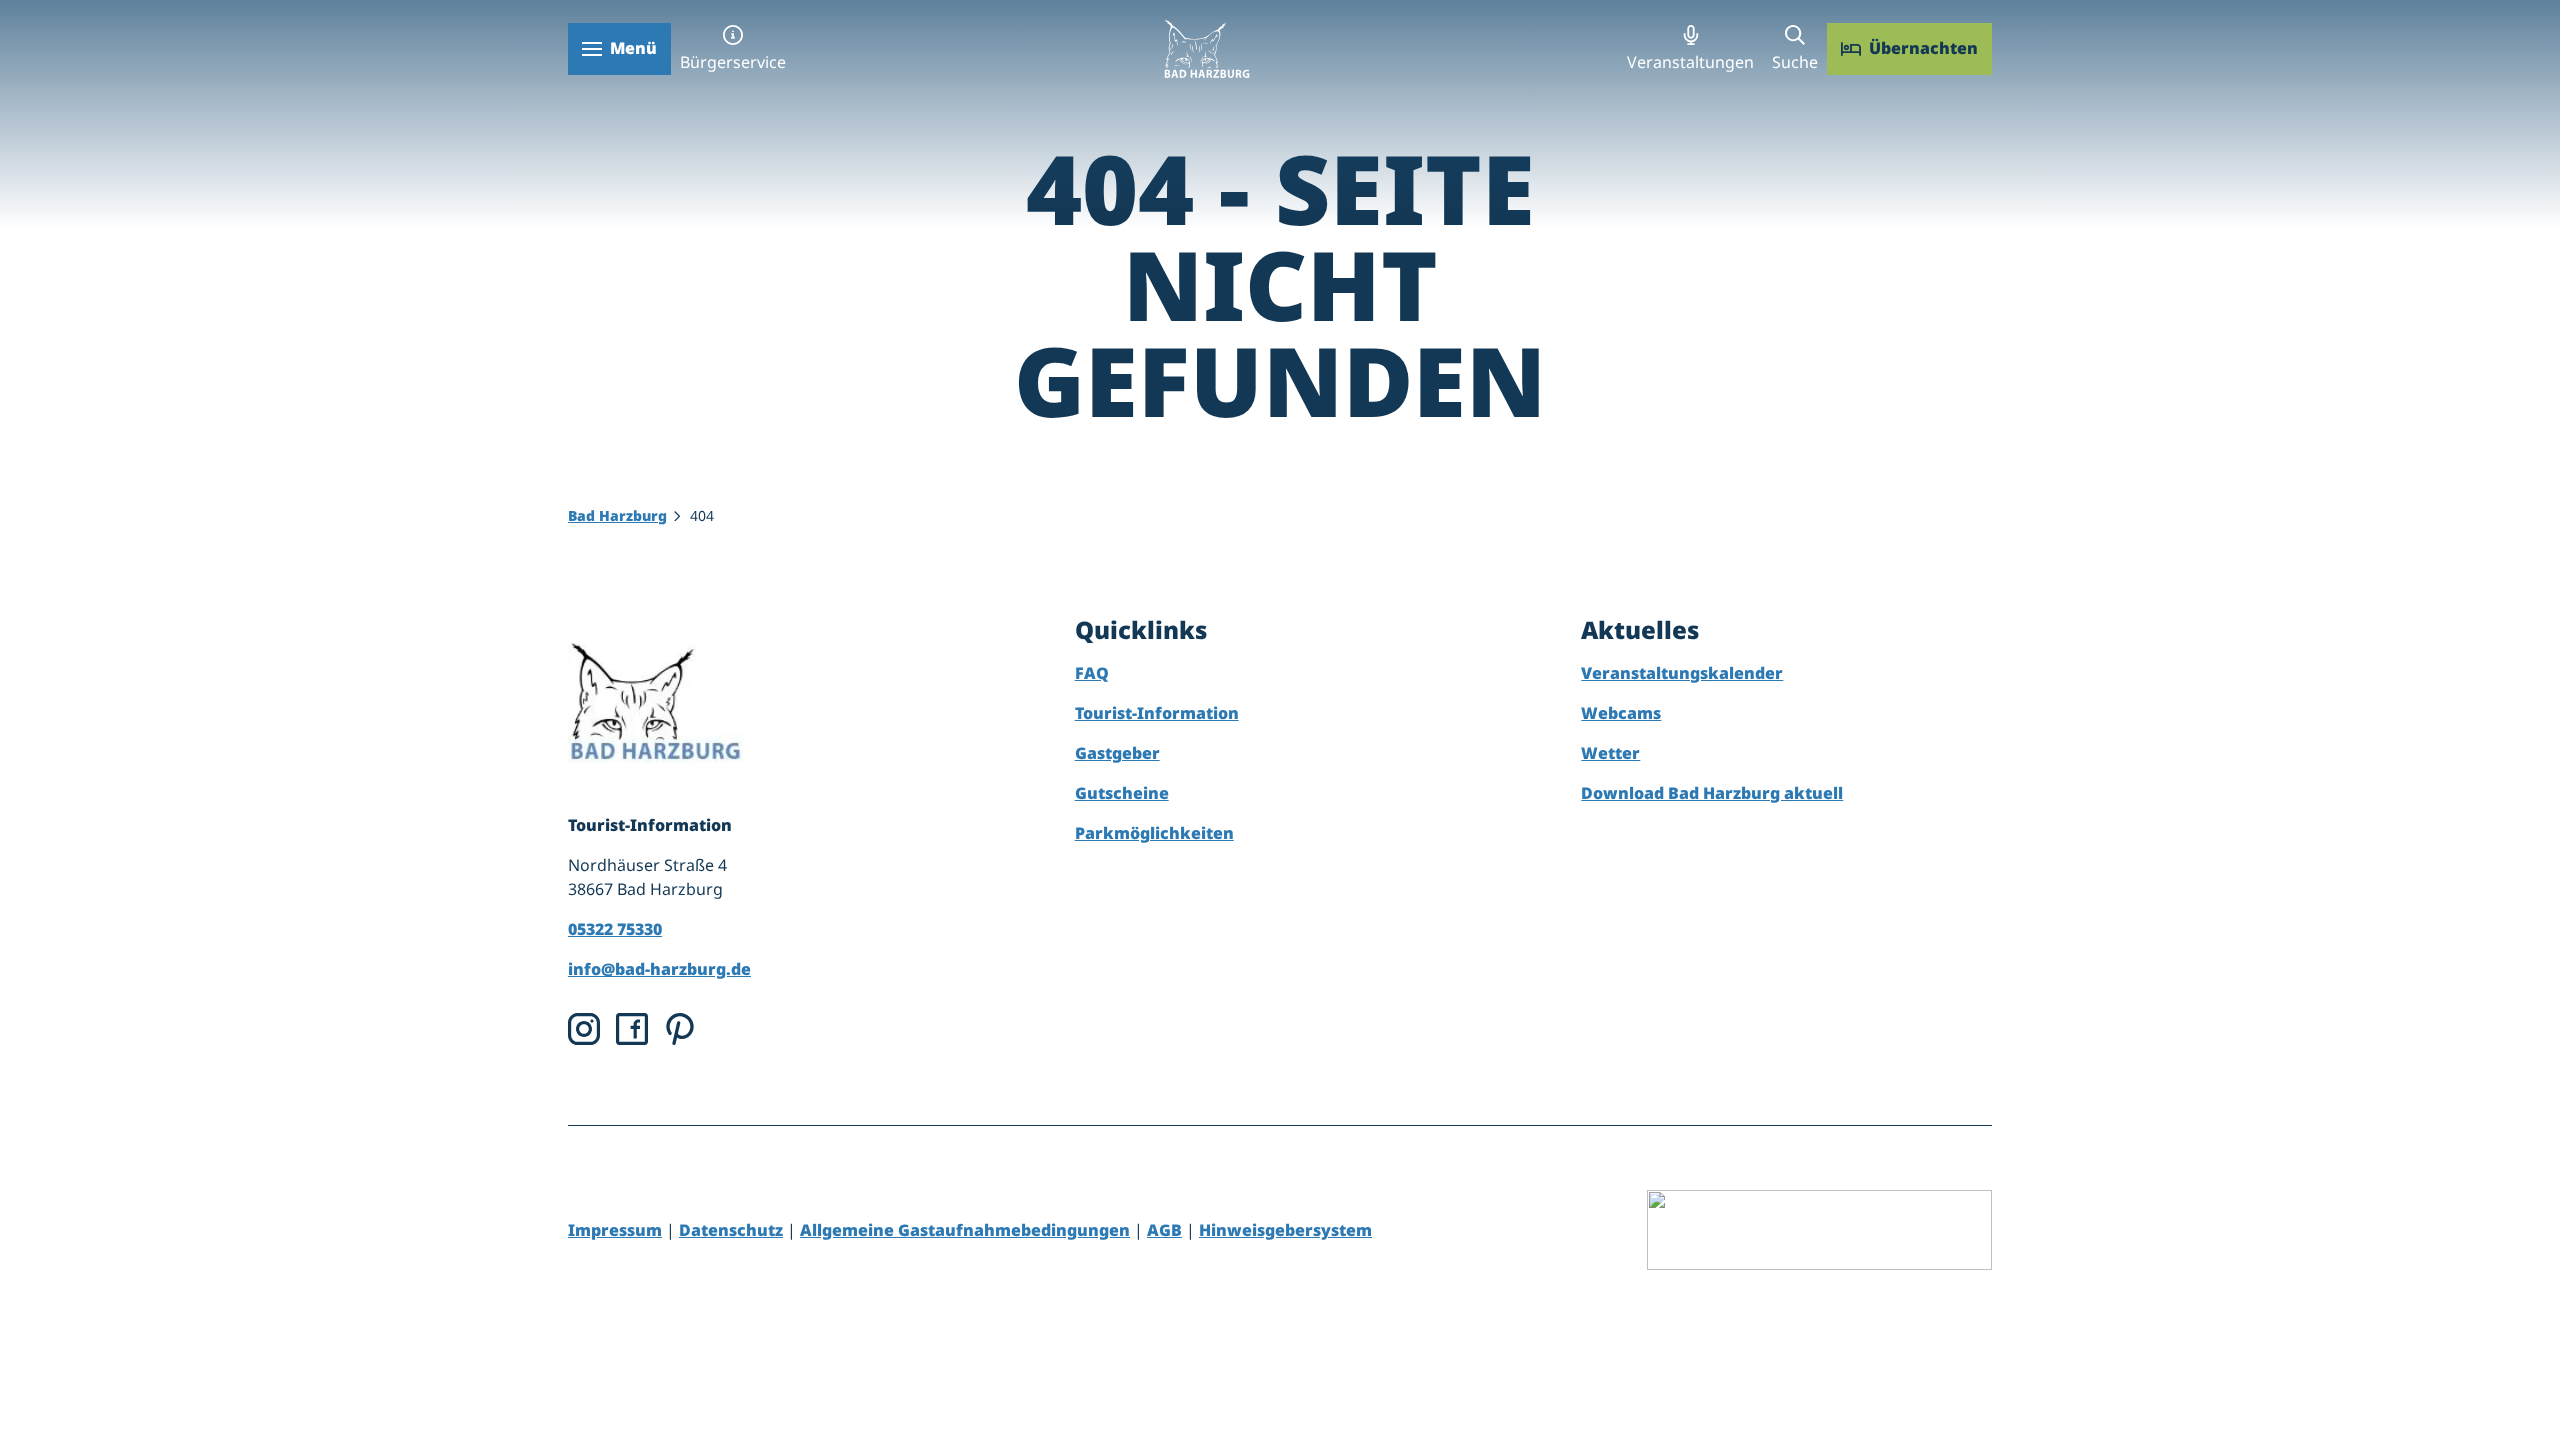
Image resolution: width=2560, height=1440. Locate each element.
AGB (1164, 1230)
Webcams (1621, 713)
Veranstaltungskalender (1682, 673)
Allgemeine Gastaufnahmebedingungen (965, 1230)
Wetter (1610, 753)
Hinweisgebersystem (1285, 1230)
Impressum (615, 1230)
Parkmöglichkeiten (1154, 833)
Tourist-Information (1157, 713)
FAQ (1092, 673)
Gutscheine (1122, 793)
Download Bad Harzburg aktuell (1712, 793)
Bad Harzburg (617, 515)
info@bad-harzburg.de (659, 969)
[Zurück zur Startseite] (1206, 48)
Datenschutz (731, 1230)
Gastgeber (1117, 753)
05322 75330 (615, 929)
